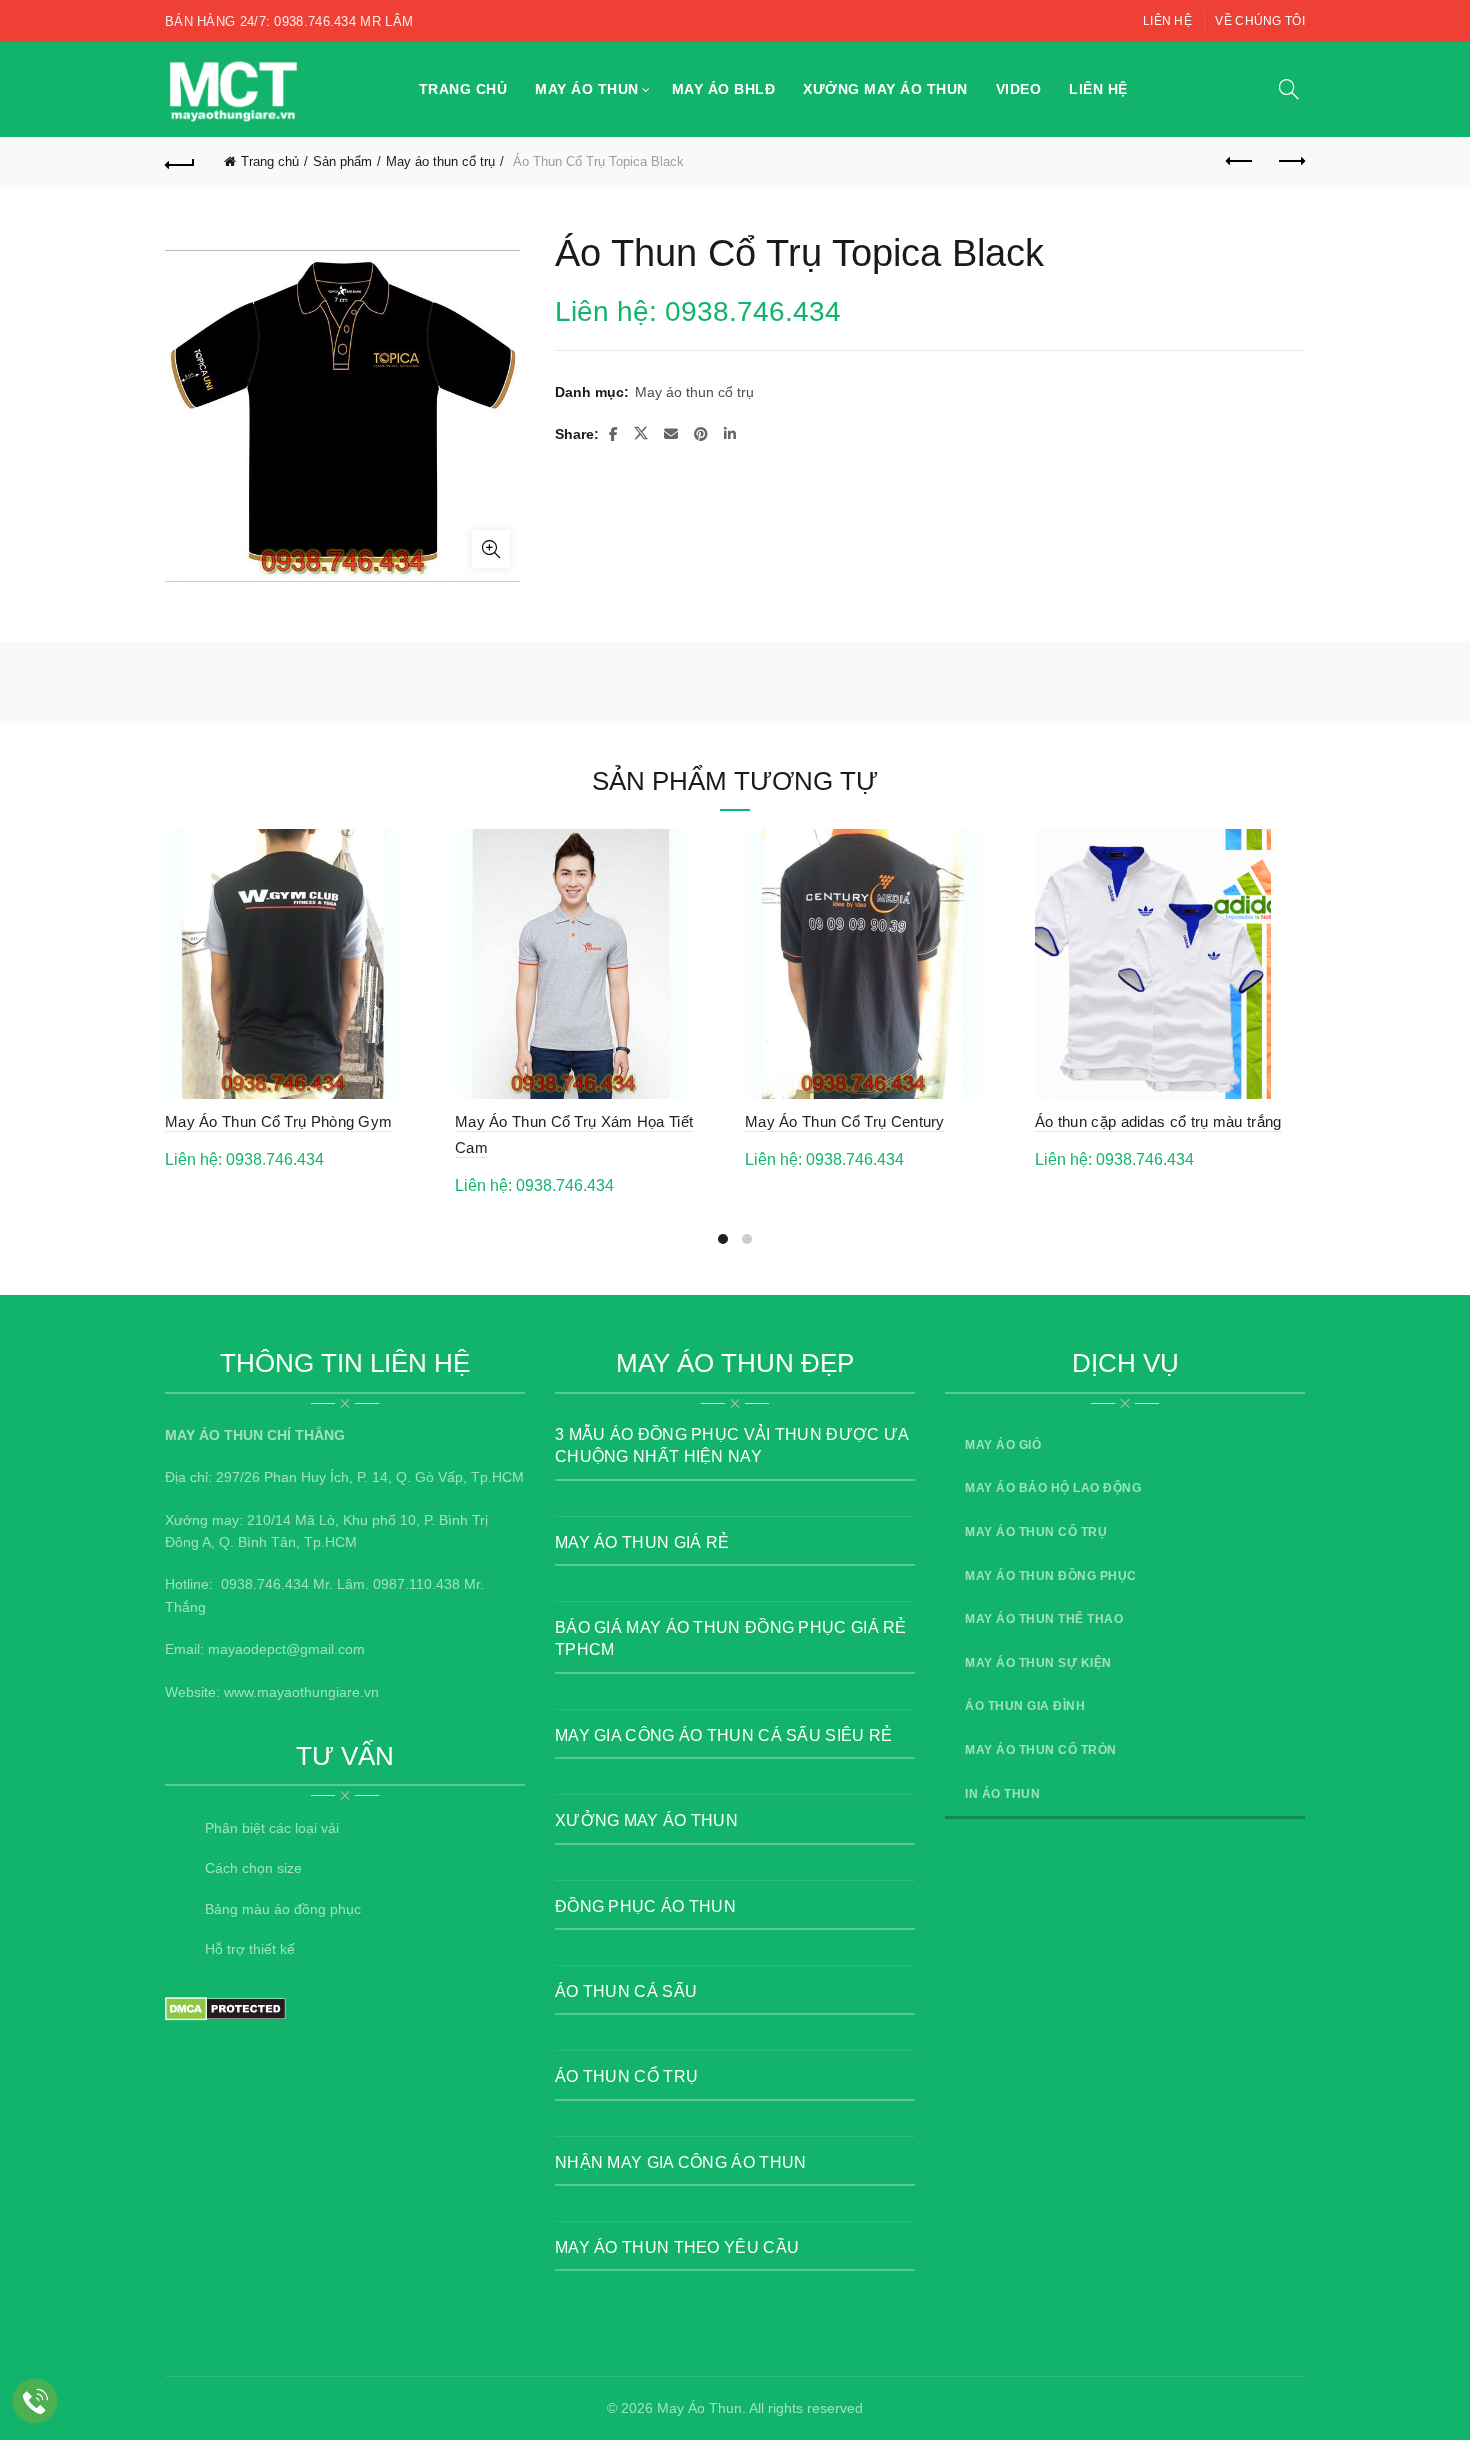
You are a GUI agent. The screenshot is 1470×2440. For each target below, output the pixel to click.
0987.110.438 (416, 1584)
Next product (1290, 162)
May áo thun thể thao (1044, 1619)
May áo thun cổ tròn (1041, 1750)
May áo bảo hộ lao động (1053, 1488)
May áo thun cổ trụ (440, 161)
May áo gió (1003, 1445)
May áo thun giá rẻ (642, 1542)
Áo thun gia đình (1025, 1706)
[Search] (1289, 89)
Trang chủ (463, 89)
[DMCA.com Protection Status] (225, 2008)
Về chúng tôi (1260, 21)
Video (1019, 89)
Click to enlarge (491, 549)
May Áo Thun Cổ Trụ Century (845, 1121)
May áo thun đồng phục (1051, 1576)
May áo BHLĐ (724, 89)
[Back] (180, 162)
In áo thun (1002, 1794)
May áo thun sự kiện (1038, 1663)
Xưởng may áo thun (885, 89)
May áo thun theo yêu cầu (677, 2247)
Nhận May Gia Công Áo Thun (681, 2162)
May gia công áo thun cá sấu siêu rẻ (724, 1735)
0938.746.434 (265, 1584)
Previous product (1240, 162)
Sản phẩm (342, 161)
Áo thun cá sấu (626, 1991)
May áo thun (587, 89)
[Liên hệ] (35, 2401)
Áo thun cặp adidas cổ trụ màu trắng (1158, 1121)
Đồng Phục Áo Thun (645, 1906)
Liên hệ (1167, 21)
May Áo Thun (699, 2408)
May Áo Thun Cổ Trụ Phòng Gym (278, 1121)
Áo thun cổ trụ (626, 2076)
